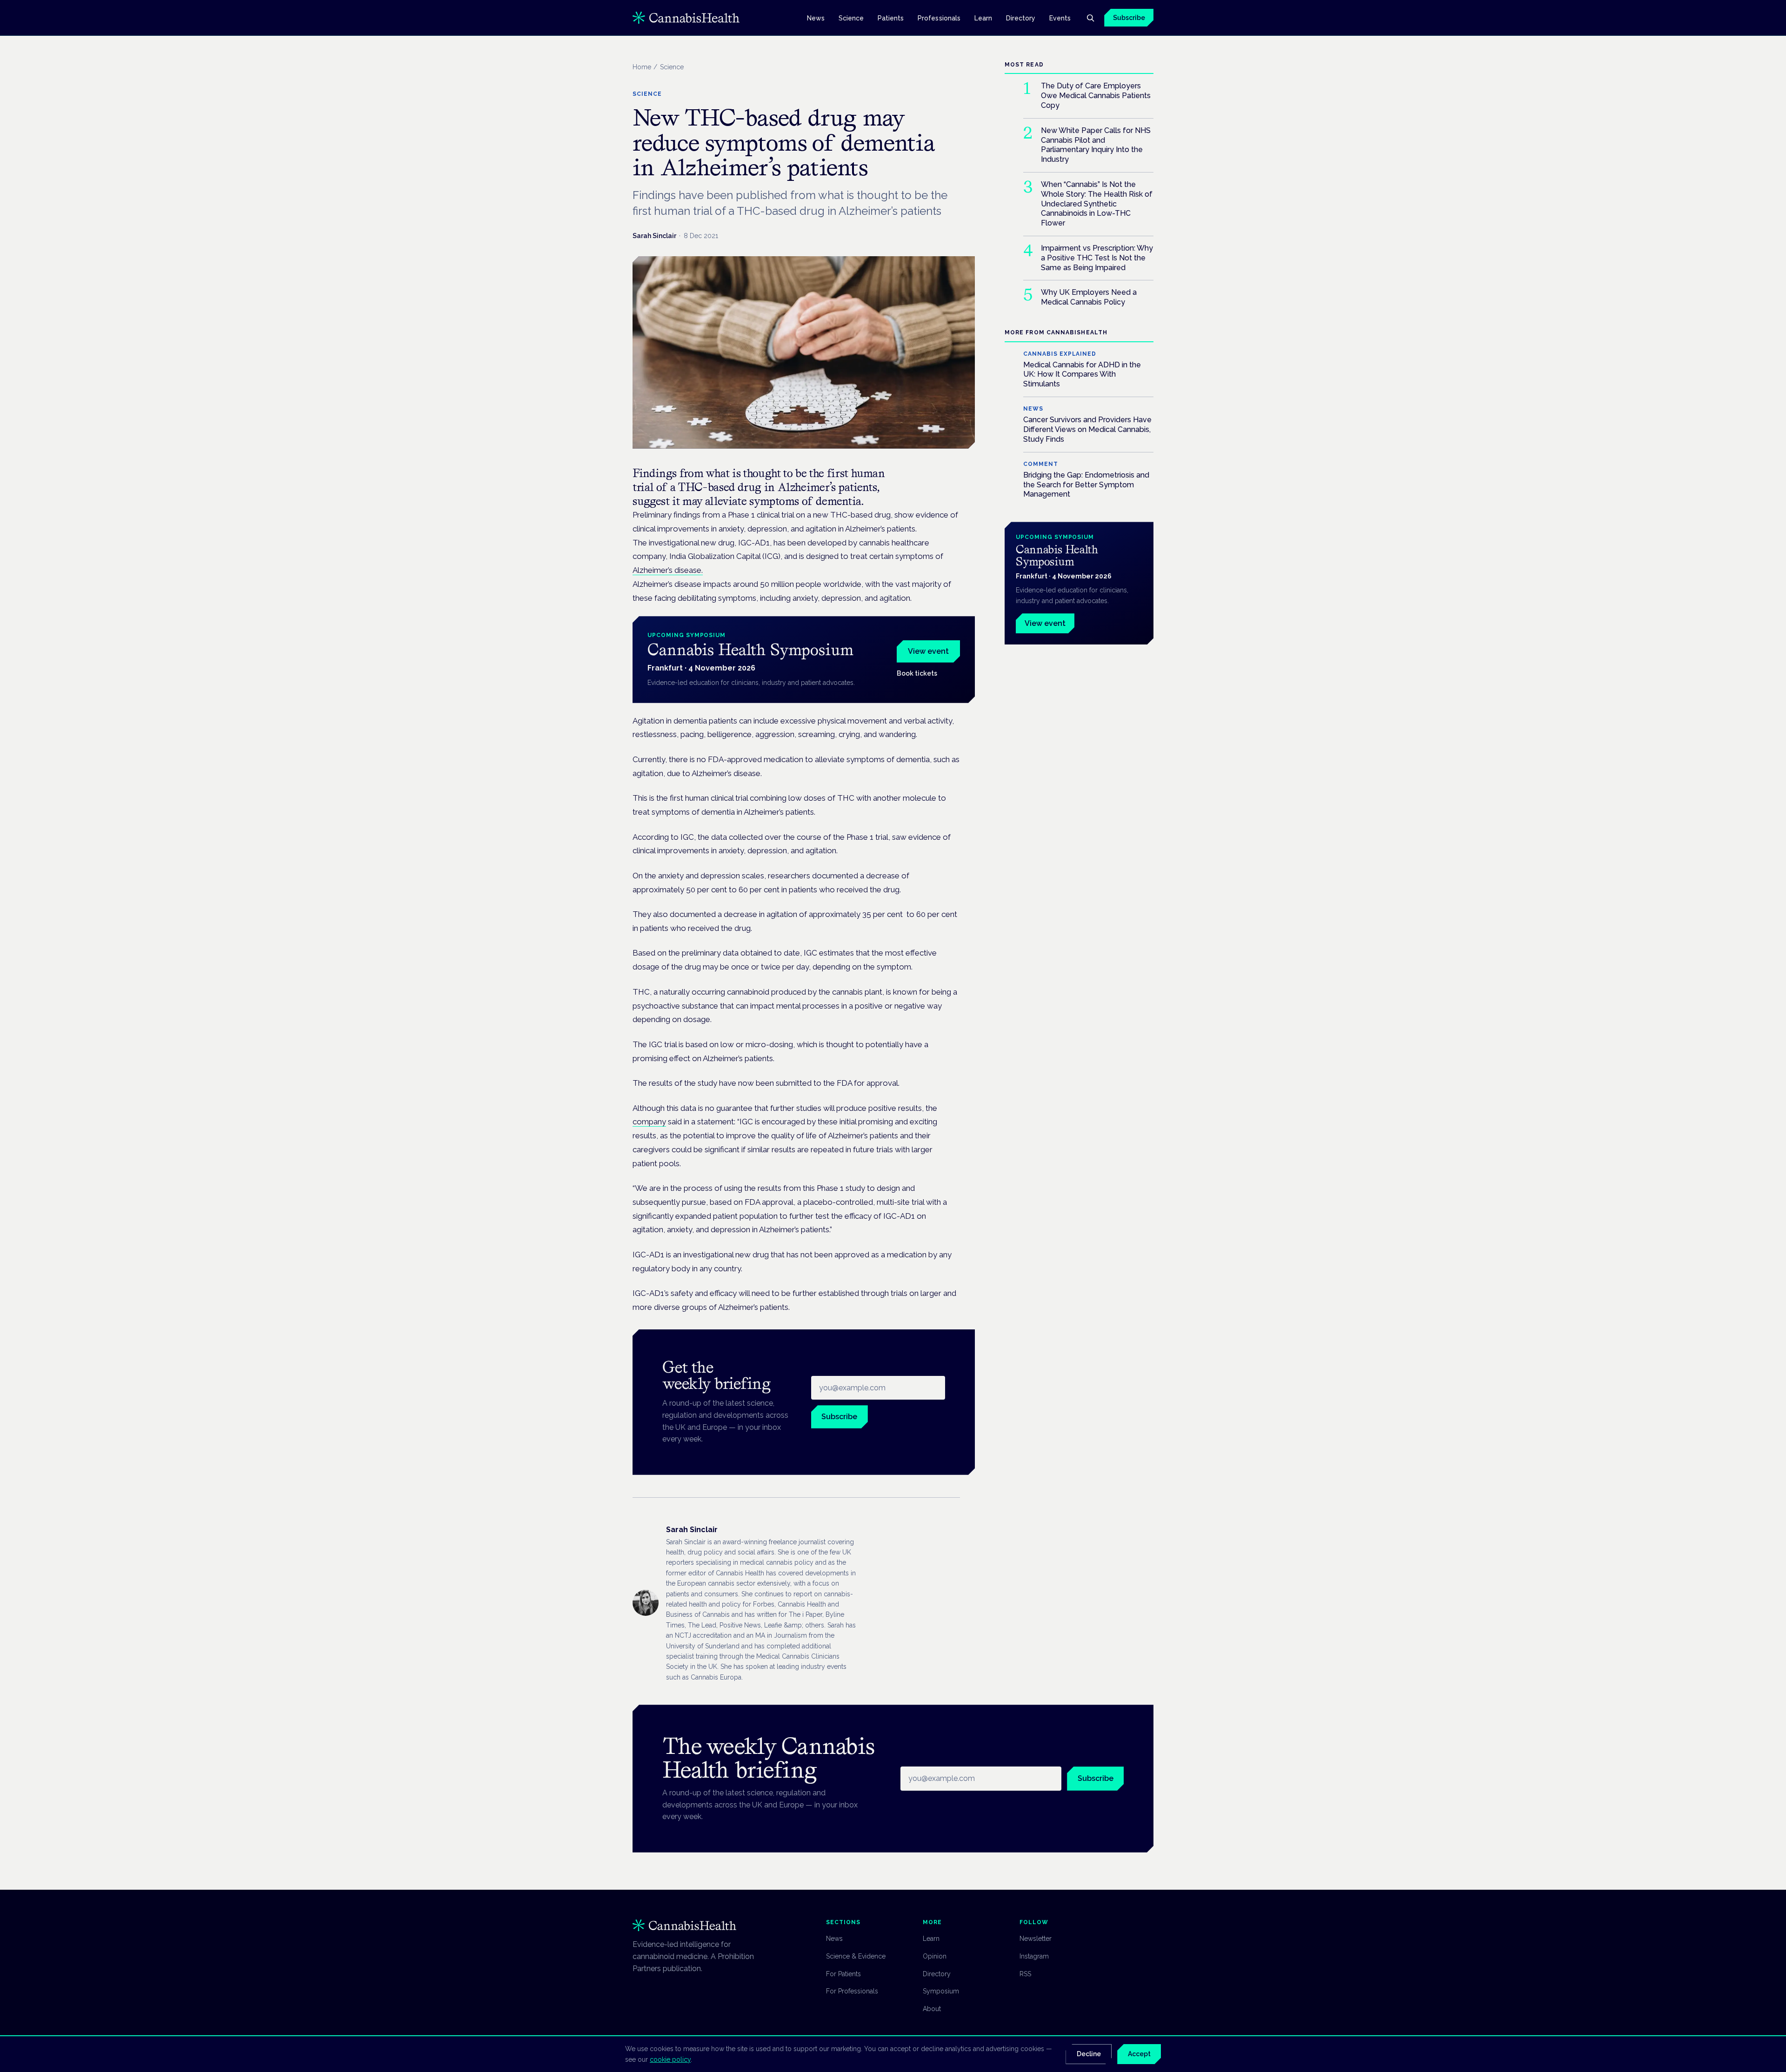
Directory (1021, 18)
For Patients (843, 1974)
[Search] (1090, 18)
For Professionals (852, 1991)
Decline (1089, 2054)
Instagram (1034, 1956)
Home (642, 67)
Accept (1139, 2054)
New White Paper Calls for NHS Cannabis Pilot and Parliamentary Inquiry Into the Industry (1096, 145)
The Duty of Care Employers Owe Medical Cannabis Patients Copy (1096, 96)
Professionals (939, 18)
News (816, 18)
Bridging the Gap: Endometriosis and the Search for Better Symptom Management (1086, 485)
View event (928, 651)
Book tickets (917, 673)
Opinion (935, 1956)
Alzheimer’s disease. (668, 570)
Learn (983, 18)
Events (1060, 18)
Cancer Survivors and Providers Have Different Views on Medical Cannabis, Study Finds (1087, 430)
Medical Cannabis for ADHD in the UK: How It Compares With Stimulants (1082, 375)
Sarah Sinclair (654, 236)
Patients (891, 18)
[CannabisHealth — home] (686, 18)
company (649, 1122)
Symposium (941, 1991)
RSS (1025, 1974)
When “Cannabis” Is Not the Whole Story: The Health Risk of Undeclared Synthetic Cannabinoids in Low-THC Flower (1097, 204)
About (932, 2009)
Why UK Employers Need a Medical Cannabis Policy (1089, 298)
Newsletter (1036, 1939)
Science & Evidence (856, 1956)
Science (851, 18)
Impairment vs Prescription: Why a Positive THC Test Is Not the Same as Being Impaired (1097, 258)
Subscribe (1129, 18)
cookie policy (670, 2059)
